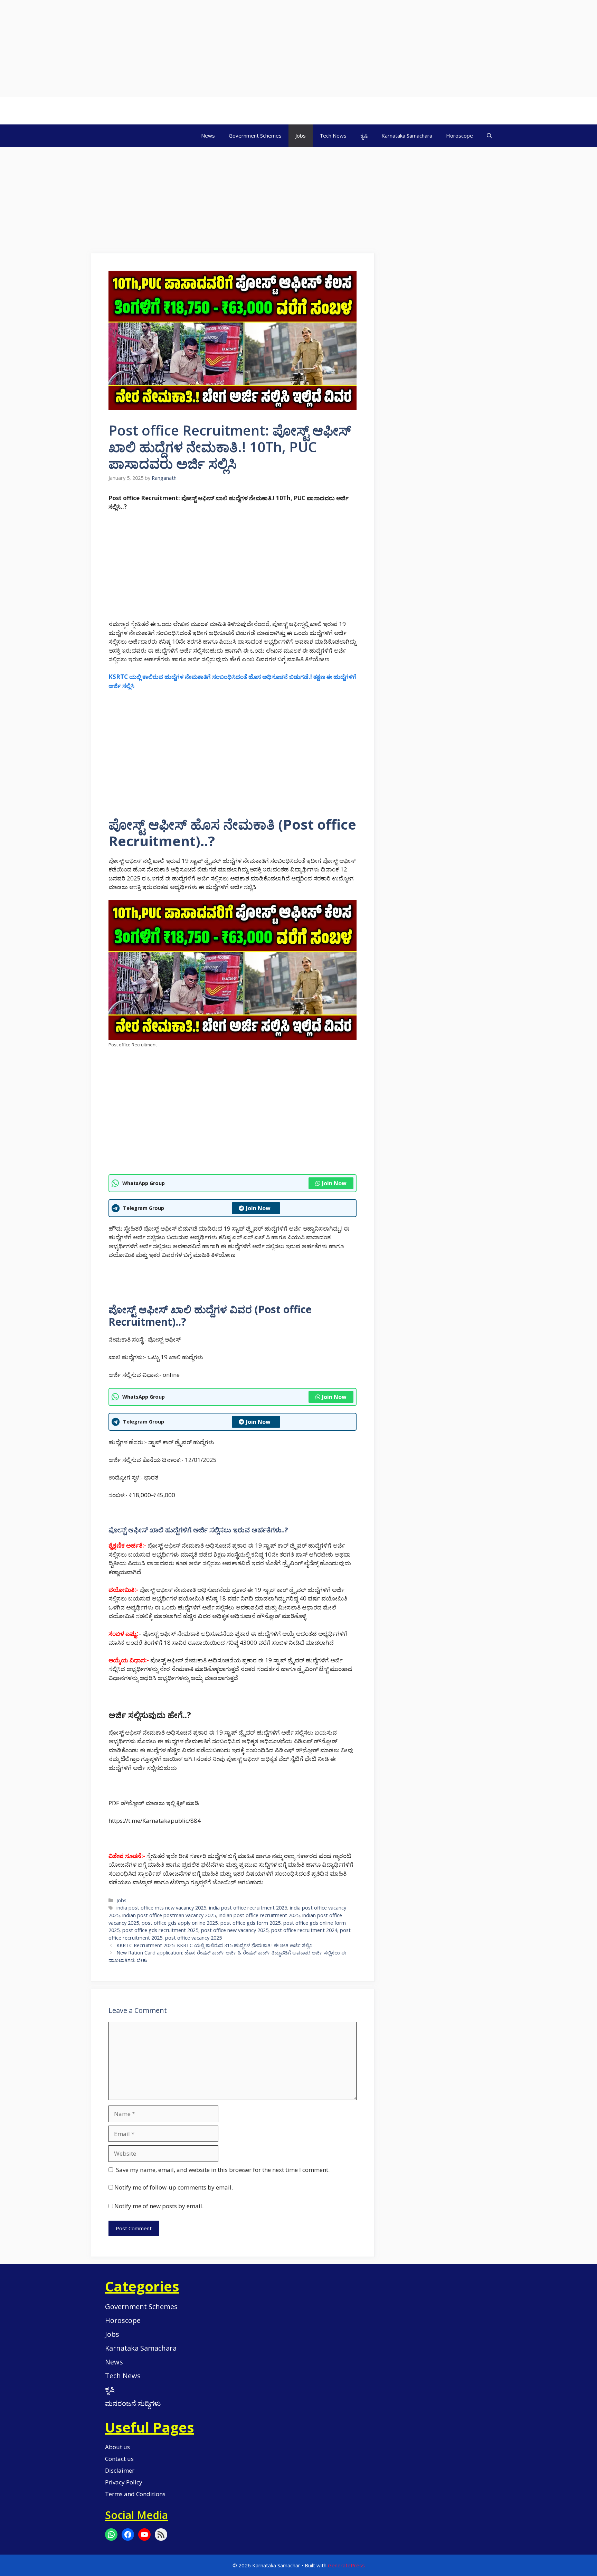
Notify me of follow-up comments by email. (174, 2187)
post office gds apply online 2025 (180, 1923)
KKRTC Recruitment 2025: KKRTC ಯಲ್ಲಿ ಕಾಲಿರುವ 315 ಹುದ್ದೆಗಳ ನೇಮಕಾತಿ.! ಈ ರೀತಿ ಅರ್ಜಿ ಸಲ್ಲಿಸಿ (214, 1945)
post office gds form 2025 (250, 1923)
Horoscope (459, 136)
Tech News (333, 136)
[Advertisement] (207, 48)
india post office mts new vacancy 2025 (161, 1908)
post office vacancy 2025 (193, 1938)
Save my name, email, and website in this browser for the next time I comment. (223, 2170)
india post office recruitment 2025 (248, 1908)
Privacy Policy (124, 2482)
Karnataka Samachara (407, 136)
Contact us (119, 2459)
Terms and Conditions (135, 2494)
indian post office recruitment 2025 (259, 1915)
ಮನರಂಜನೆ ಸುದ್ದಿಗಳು (133, 2403)
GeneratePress (346, 2565)
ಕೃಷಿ (364, 136)
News (208, 136)
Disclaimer (120, 2470)
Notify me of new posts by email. (159, 2206)
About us (117, 2447)
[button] (489, 136)
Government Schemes (255, 136)
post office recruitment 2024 (304, 1930)
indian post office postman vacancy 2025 (169, 1915)
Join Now (334, 1183)
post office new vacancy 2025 (235, 1930)
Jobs (301, 136)
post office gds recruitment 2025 (160, 1930)
